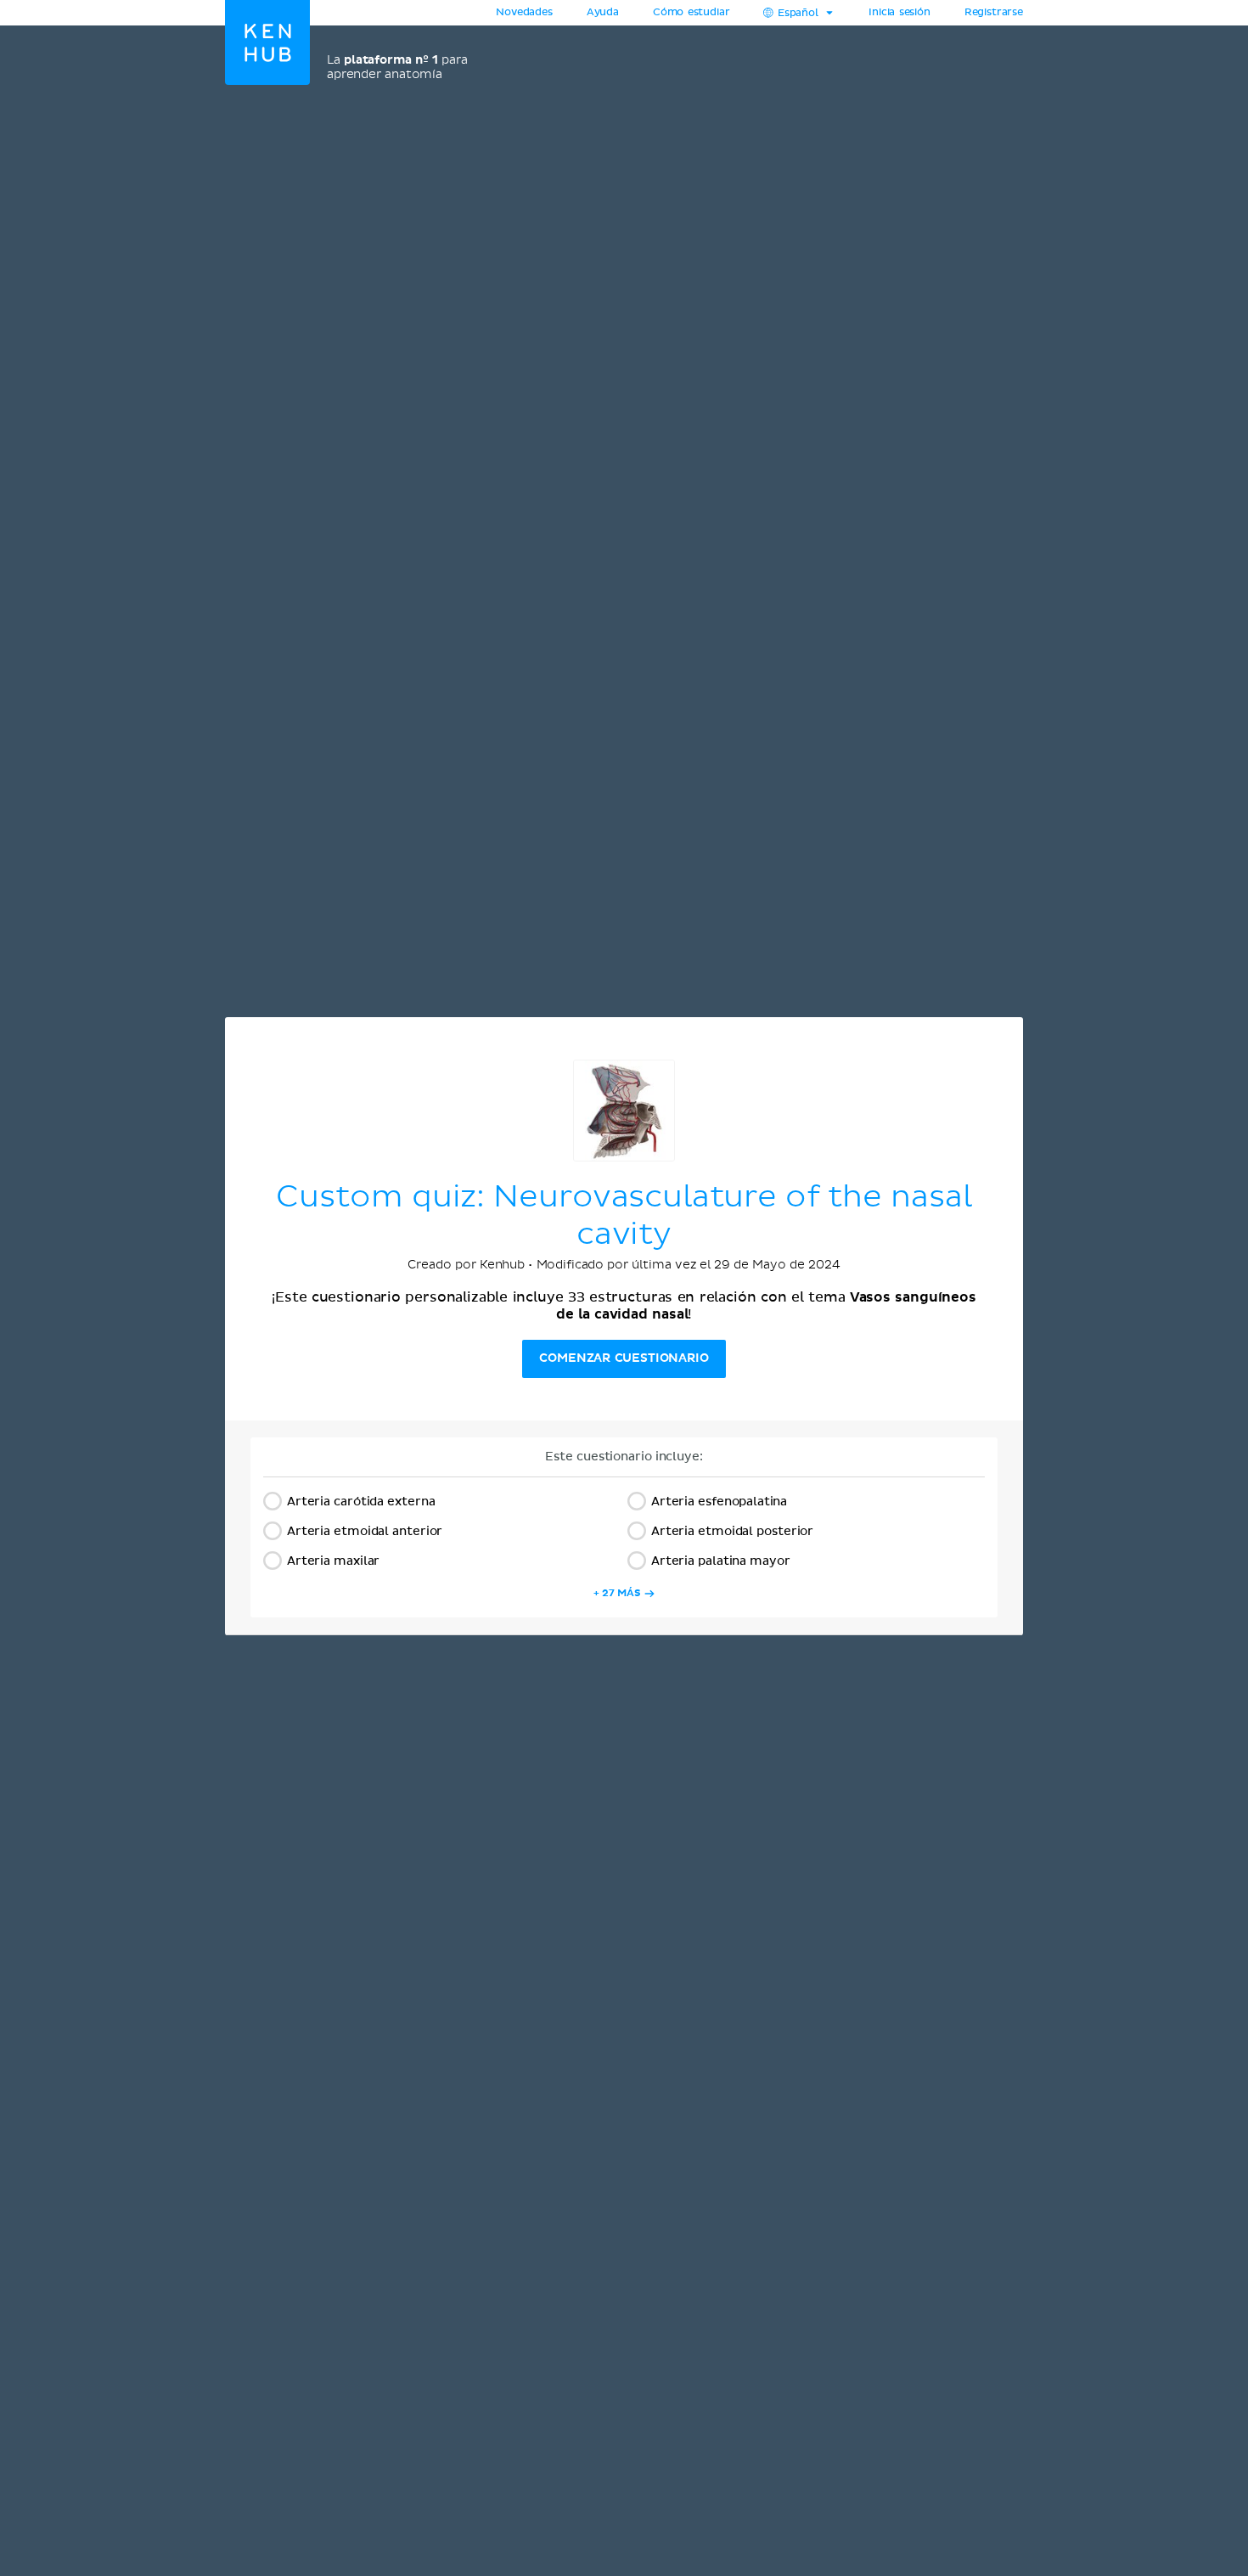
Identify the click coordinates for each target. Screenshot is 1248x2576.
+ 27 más (617, 1593)
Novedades (524, 13)
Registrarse (994, 13)
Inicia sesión (899, 13)
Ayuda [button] (603, 13)
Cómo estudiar (691, 13)
